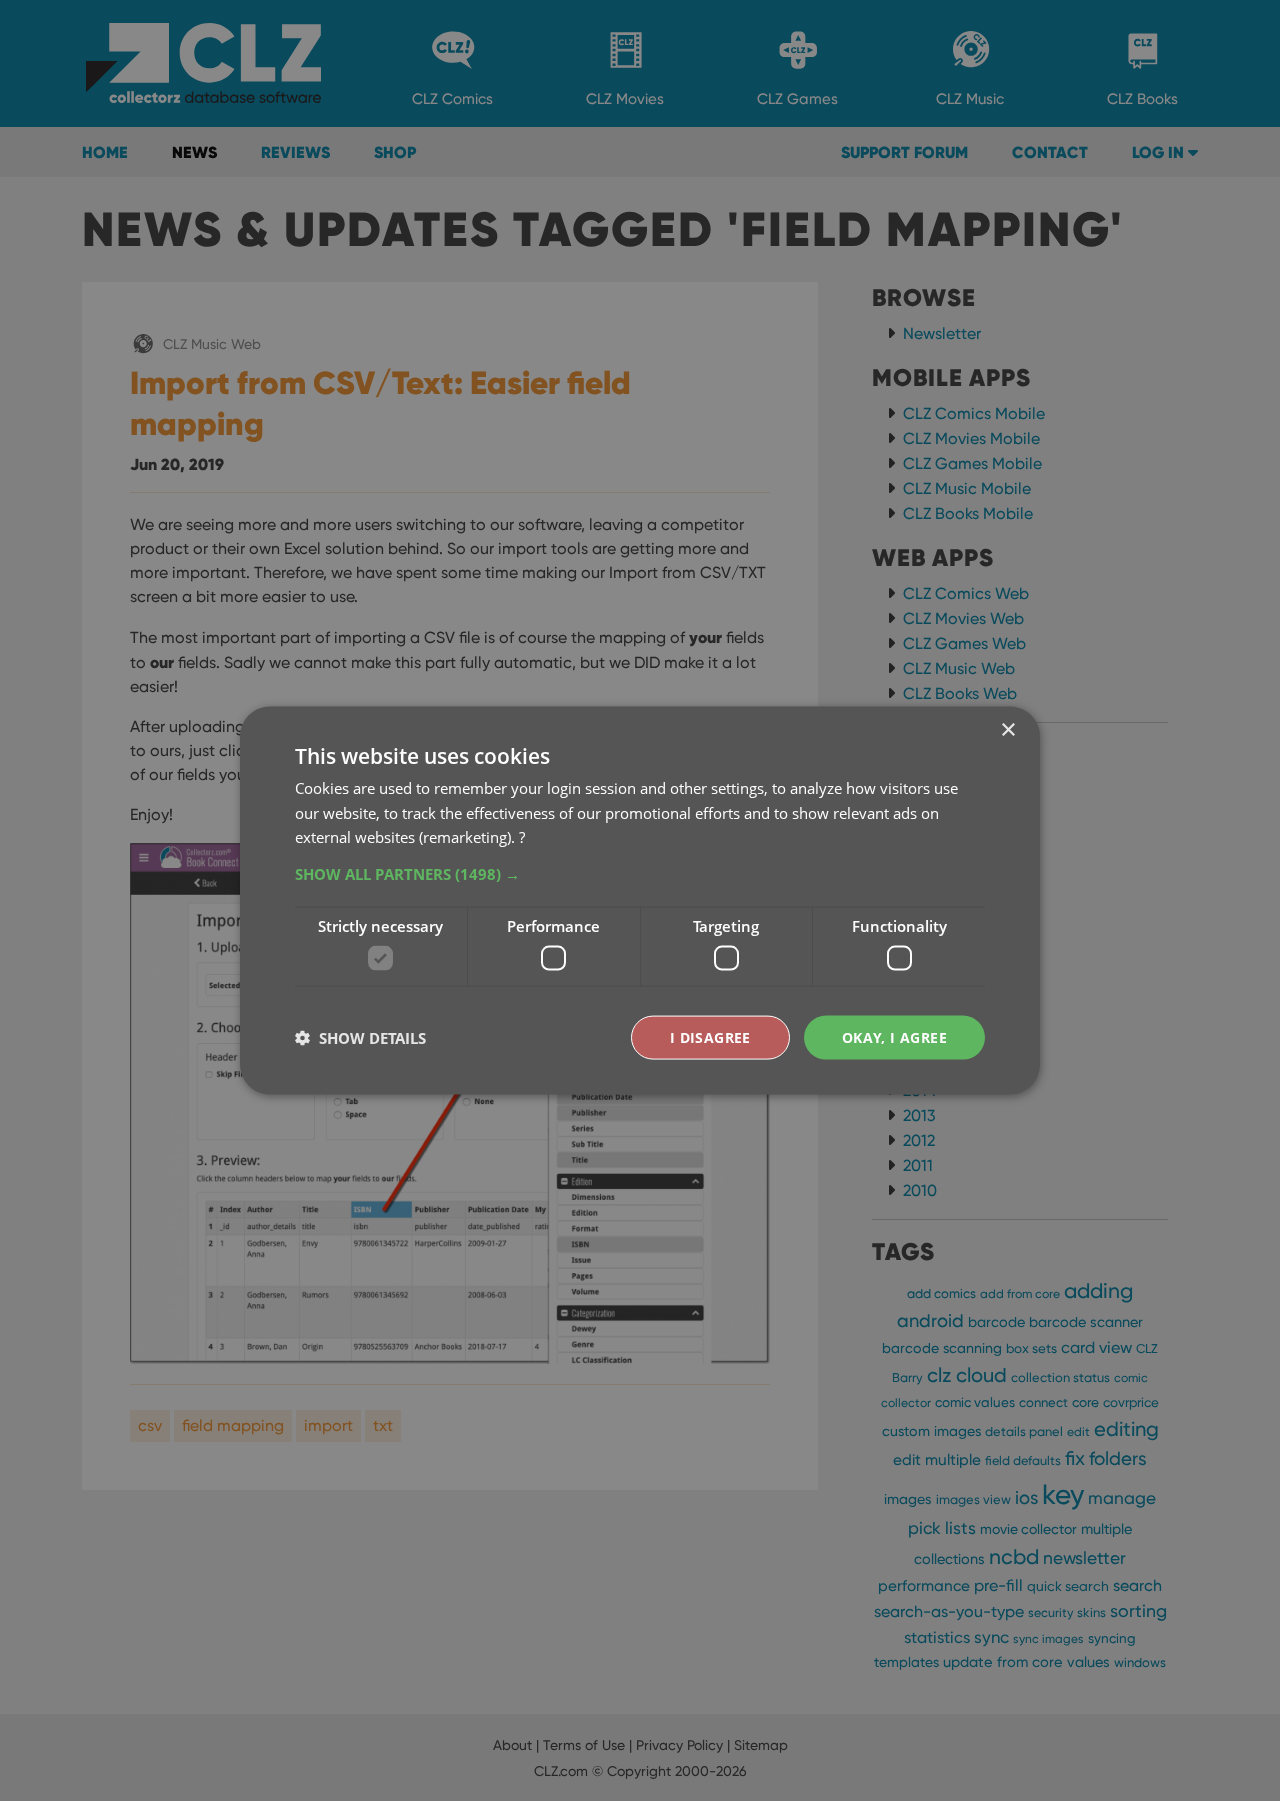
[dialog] (640, 900)
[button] (640, 874)
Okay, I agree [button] (894, 1036)
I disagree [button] (710, 1036)
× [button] (1007, 729)
